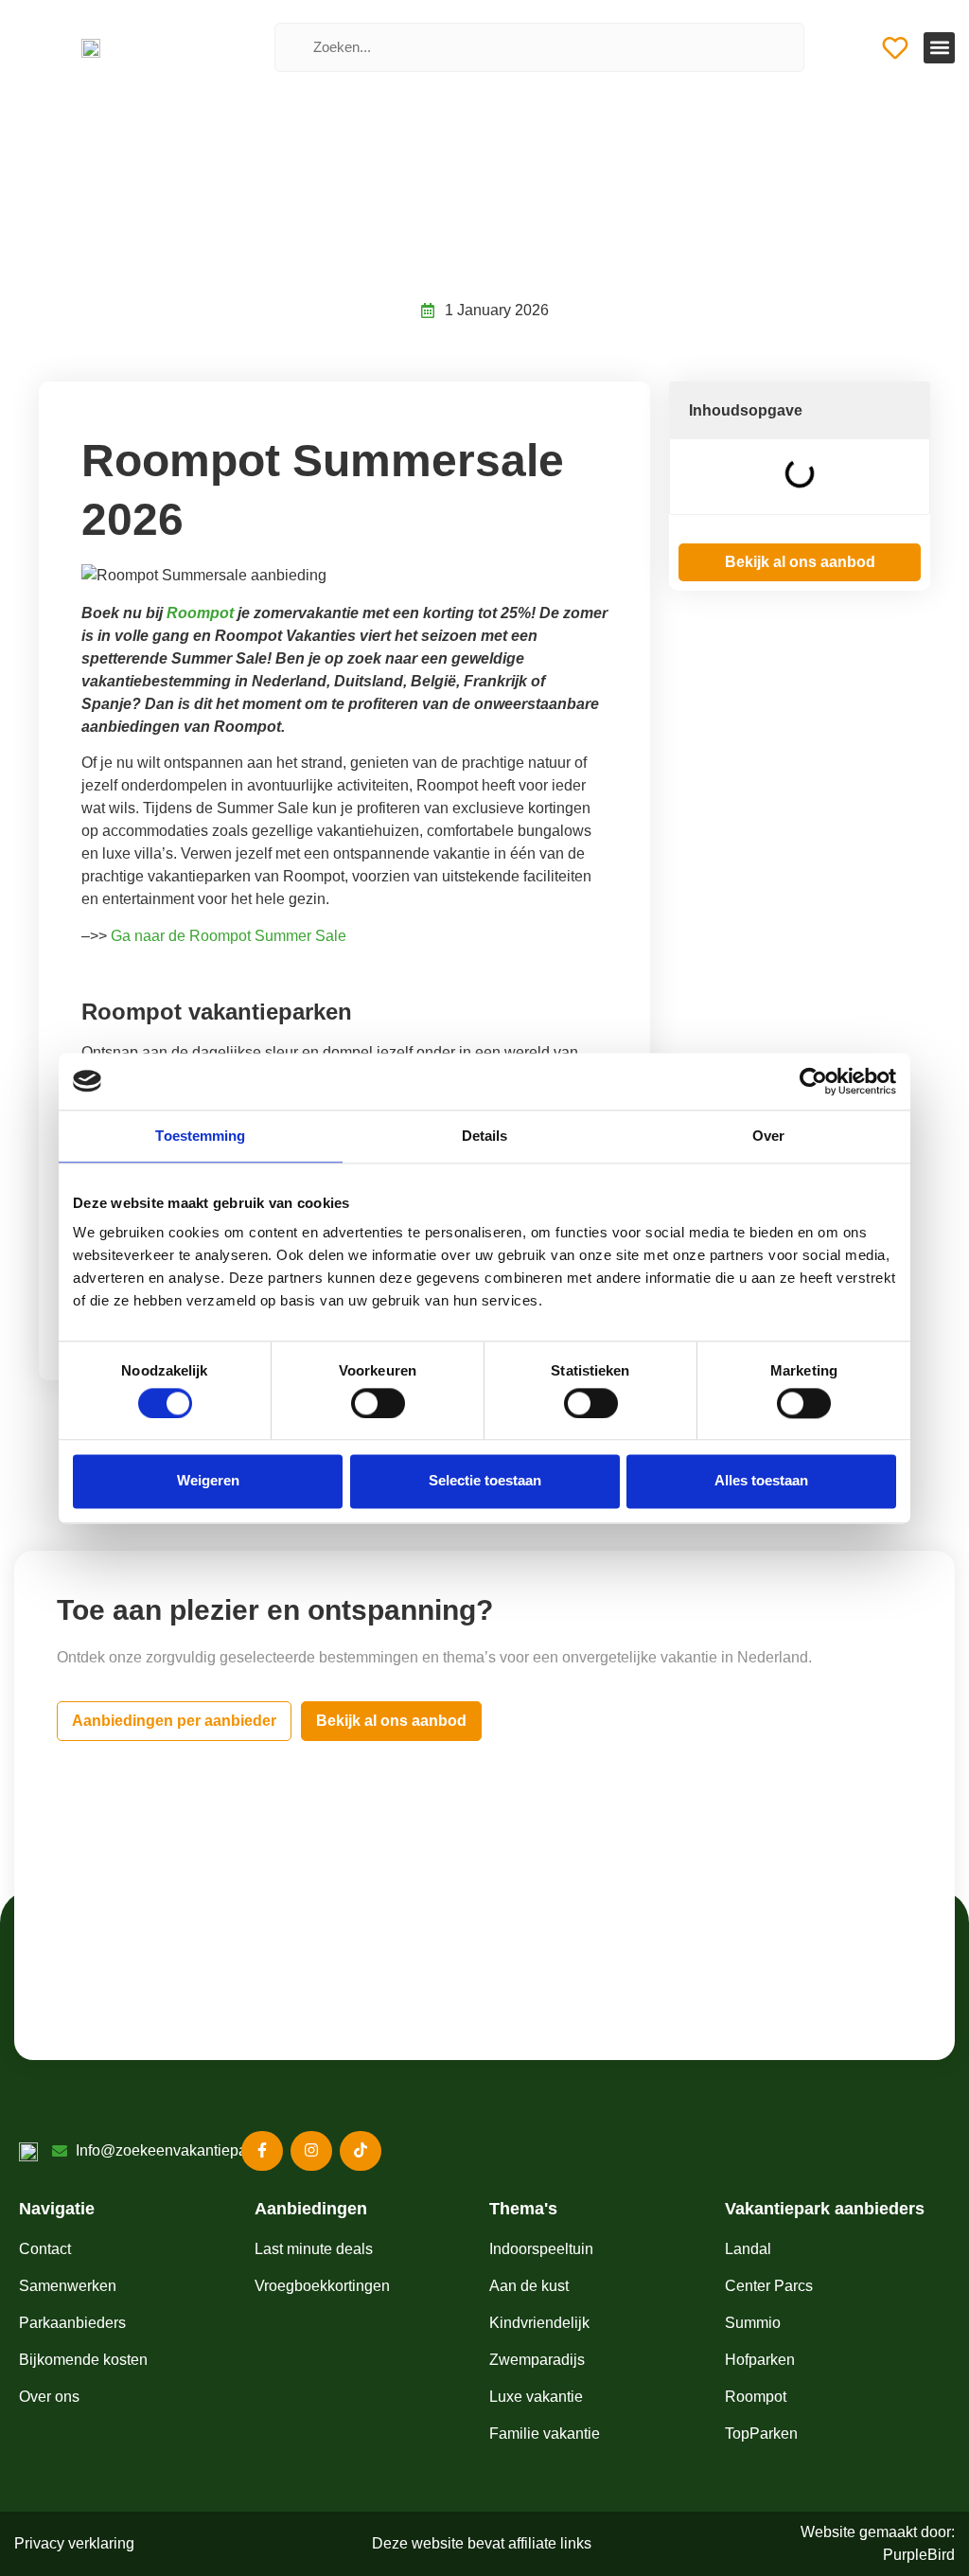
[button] (939, 48)
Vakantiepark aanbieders (825, 2209)
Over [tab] (768, 1136)
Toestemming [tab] (200, 1136)
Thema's (523, 2209)
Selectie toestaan (485, 1481)
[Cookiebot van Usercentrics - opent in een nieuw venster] (813, 1081)
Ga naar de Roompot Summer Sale (229, 936)
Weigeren (208, 1481)
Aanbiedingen (311, 2209)
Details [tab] (485, 1136)
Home (361, 206)
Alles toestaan (761, 1481)
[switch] (378, 1403)
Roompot (418, 206)
